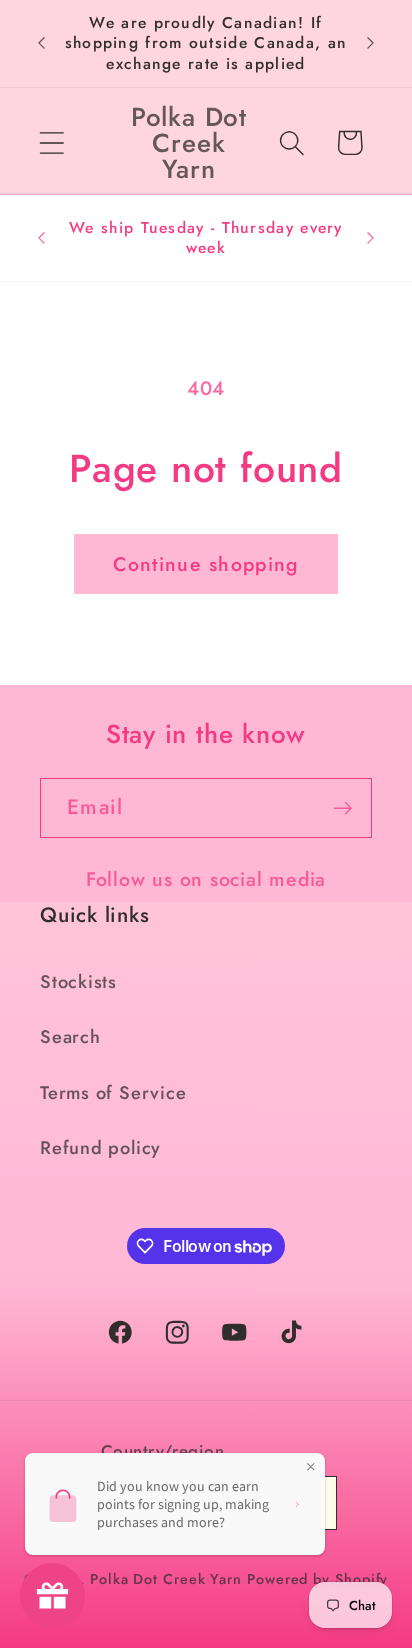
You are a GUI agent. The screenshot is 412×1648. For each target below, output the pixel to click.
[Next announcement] (371, 43)
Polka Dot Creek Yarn (166, 1579)
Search (70, 1037)
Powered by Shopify (317, 1579)
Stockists (78, 982)
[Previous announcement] (42, 43)
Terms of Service (113, 1093)
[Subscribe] (342, 808)
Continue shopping (205, 564)
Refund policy (100, 1148)
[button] (51, 142)
